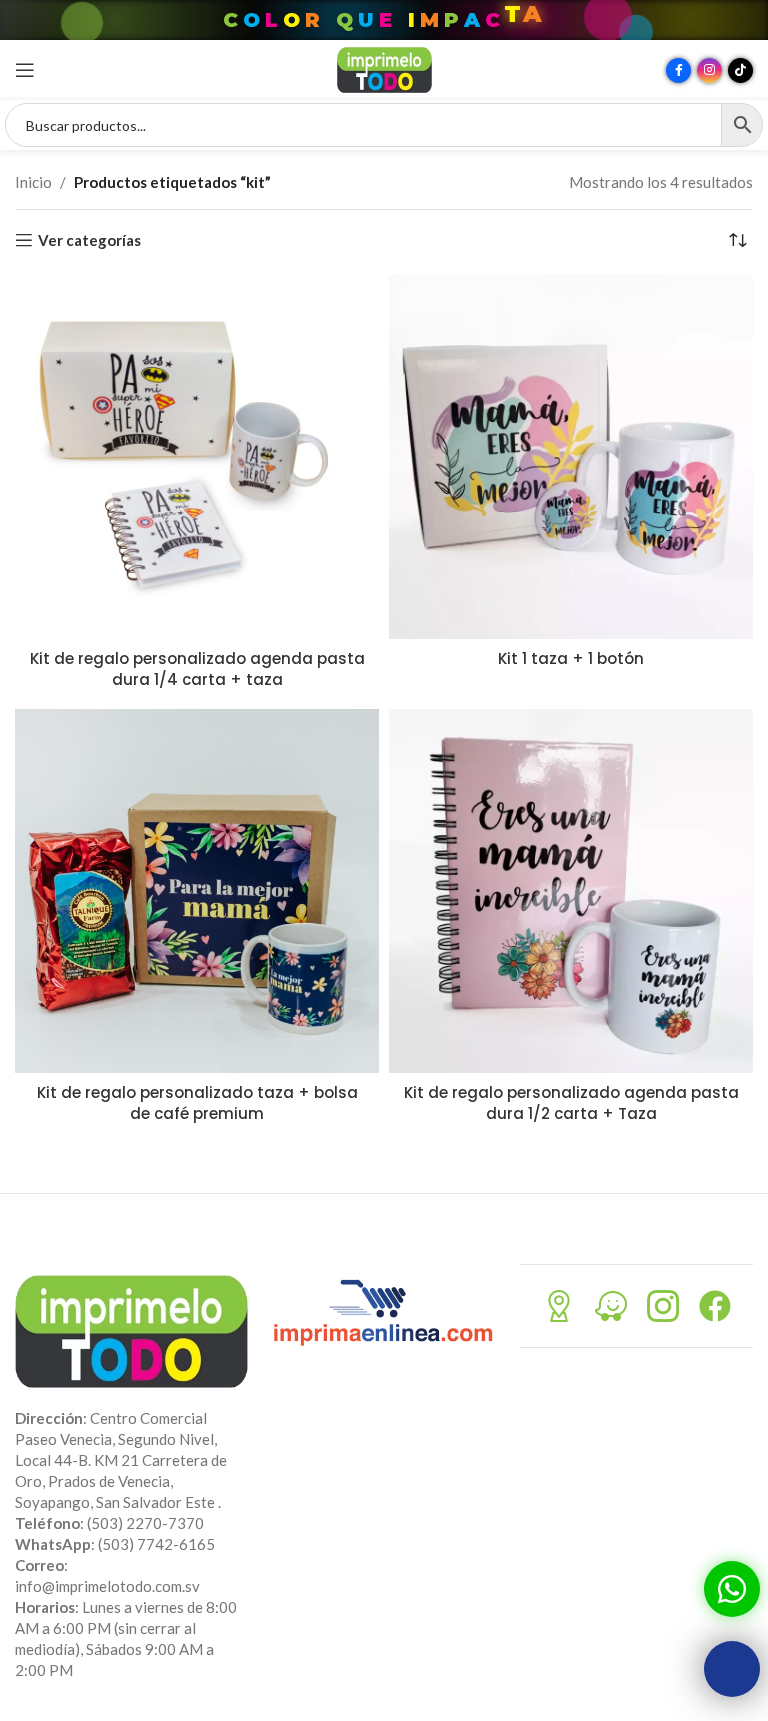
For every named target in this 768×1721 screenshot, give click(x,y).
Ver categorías (89, 240)
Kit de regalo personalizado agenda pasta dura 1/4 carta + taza (197, 669)
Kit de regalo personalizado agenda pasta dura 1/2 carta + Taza (571, 1103)
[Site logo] (384, 68)
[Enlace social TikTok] (740, 70)
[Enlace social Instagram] (709, 70)
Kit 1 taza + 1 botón (571, 658)
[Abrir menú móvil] (25, 70)
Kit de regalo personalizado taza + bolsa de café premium (197, 1103)
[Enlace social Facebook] (678, 70)
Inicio (33, 182)
